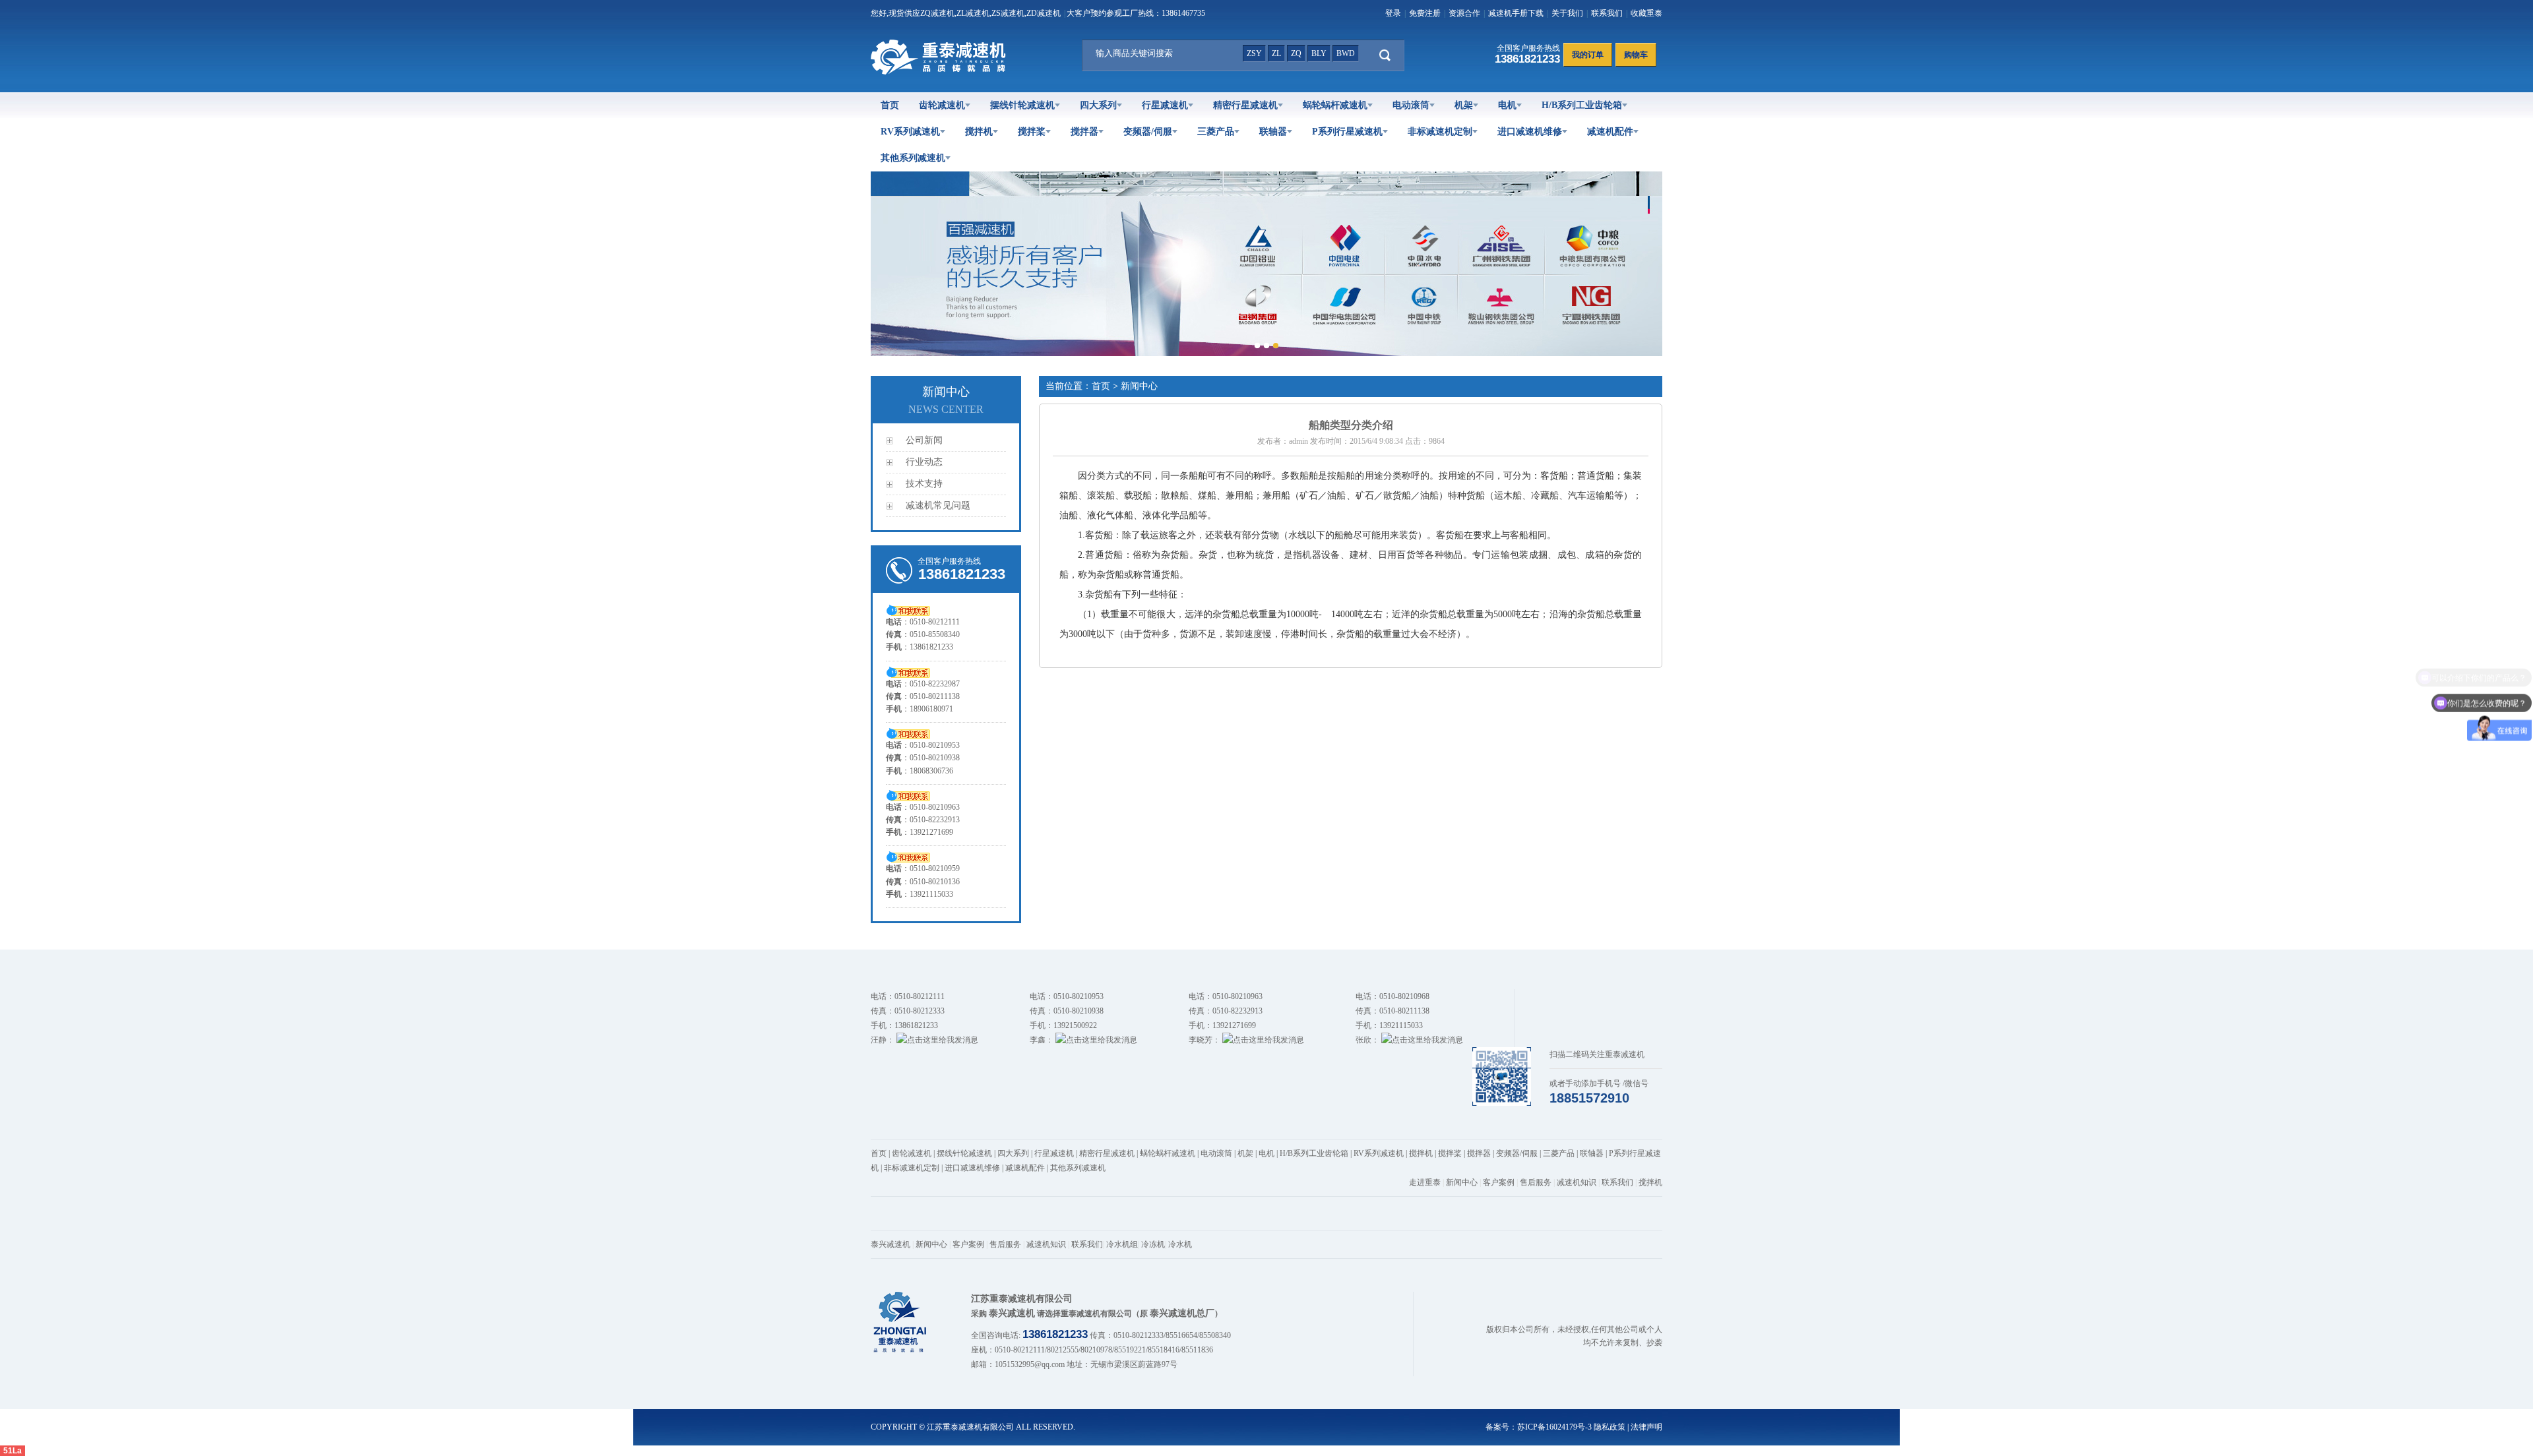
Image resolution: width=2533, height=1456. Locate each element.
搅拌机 (979, 132)
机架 (1464, 105)
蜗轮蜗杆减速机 (1335, 105)
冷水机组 (1122, 1244)
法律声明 (1646, 1427)
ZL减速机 (973, 13)
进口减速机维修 (1530, 132)
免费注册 (1425, 13)
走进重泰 (1425, 1182)
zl (1276, 53)
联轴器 (1273, 132)
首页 (890, 105)
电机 (1507, 105)
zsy (1254, 53)
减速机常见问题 (938, 505)
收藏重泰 (1646, 13)
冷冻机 (1153, 1244)
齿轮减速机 (942, 105)
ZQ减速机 (937, 13)
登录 (1393, 13)
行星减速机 (1165, 105)
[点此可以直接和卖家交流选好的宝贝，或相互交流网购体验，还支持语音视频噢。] (908, 609)
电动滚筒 (1411, 105)
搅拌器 (1084, 132)
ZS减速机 (1008, 13)
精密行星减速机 (1245, 105)
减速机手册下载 (1516, 13)
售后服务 (1536, 1182)
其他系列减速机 (913, 158)
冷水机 (1180, 1244)
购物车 (1636, 55)
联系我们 (1607, 13)
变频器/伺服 (1148, 132)
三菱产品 (1216, 132)
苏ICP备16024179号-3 (1554, 1427)
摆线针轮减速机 (1022, 105)
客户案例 (1499, 1182)
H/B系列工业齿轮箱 (1582, 105)
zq (1296, 53)
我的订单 (1588, 55)
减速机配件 (1610, 132)
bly (1319, 53)
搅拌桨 (1032, 132)
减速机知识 (1577, 1182)
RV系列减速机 (910, 132)
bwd (1346, 53)
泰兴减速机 (891, 1244)
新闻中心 (1462, 1182)
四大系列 (1098, 105)
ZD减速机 (1044, 13)
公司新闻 (924, 440)
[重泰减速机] (941, 72)
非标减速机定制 (1440, 132)
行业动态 (924, 462)
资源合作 (1464, 13)
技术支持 (924, 484)
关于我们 (1567, 13)
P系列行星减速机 (1347, 132)
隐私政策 (1610, 1427)
